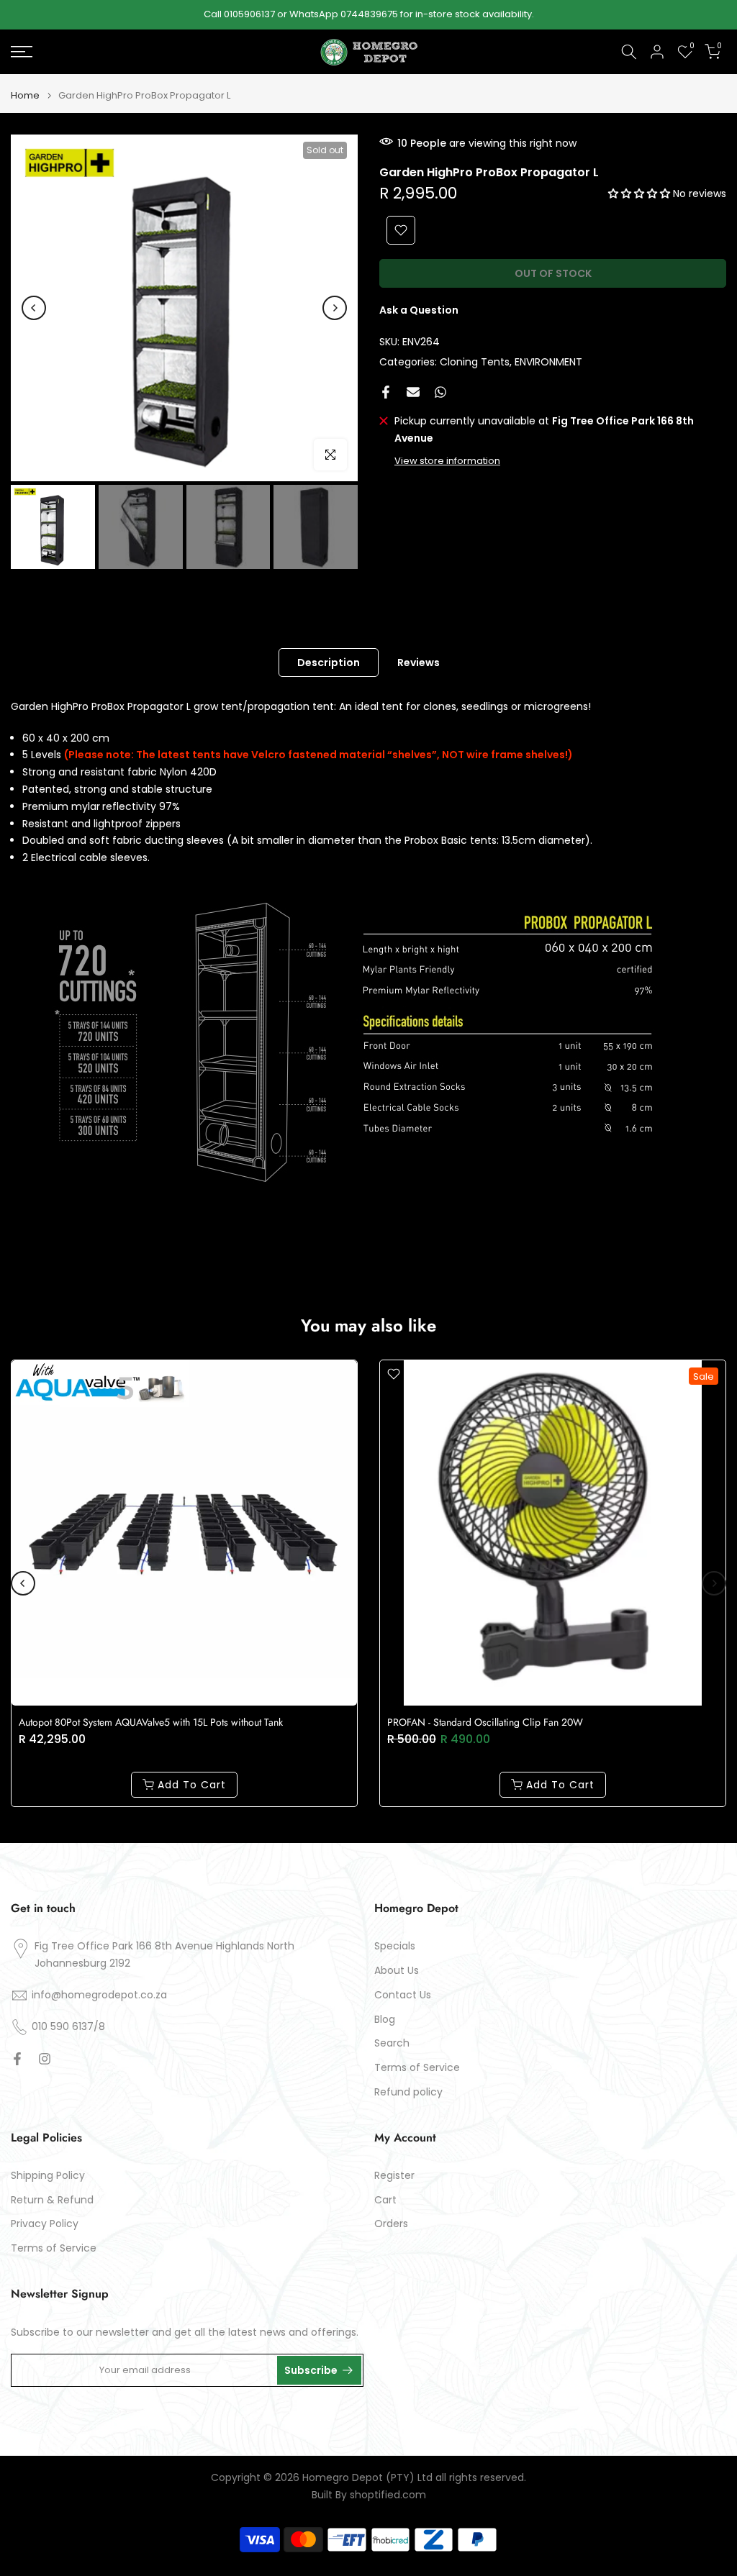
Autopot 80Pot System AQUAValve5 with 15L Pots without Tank (151, 1722)
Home (25, 95)
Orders (391, 2224)
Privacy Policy (45, 2224)
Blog (385, 2020)
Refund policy (408, 2092)
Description (329, 662)
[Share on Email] (413, 392)
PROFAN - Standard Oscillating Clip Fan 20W (485, 1722)
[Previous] (34, 308)
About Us (397, 1971)
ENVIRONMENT (548, 362)
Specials (395, 1946)
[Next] (335, 308)
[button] (641, 194)
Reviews (419, 662)
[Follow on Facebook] (17, 2059)
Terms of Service (417, 2068)
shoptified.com (388, 2495)
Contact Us (403, 1995)
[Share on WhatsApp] (440, 392)
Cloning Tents (475, 362)
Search (392, 2043)
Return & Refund (52, 2200)
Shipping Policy (48, 2176)
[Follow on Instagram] (45, 2059)
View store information (447, 461)
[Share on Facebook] (386, 392)
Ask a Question (419, 310)
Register (394, 2176)
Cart (385, 2200)
